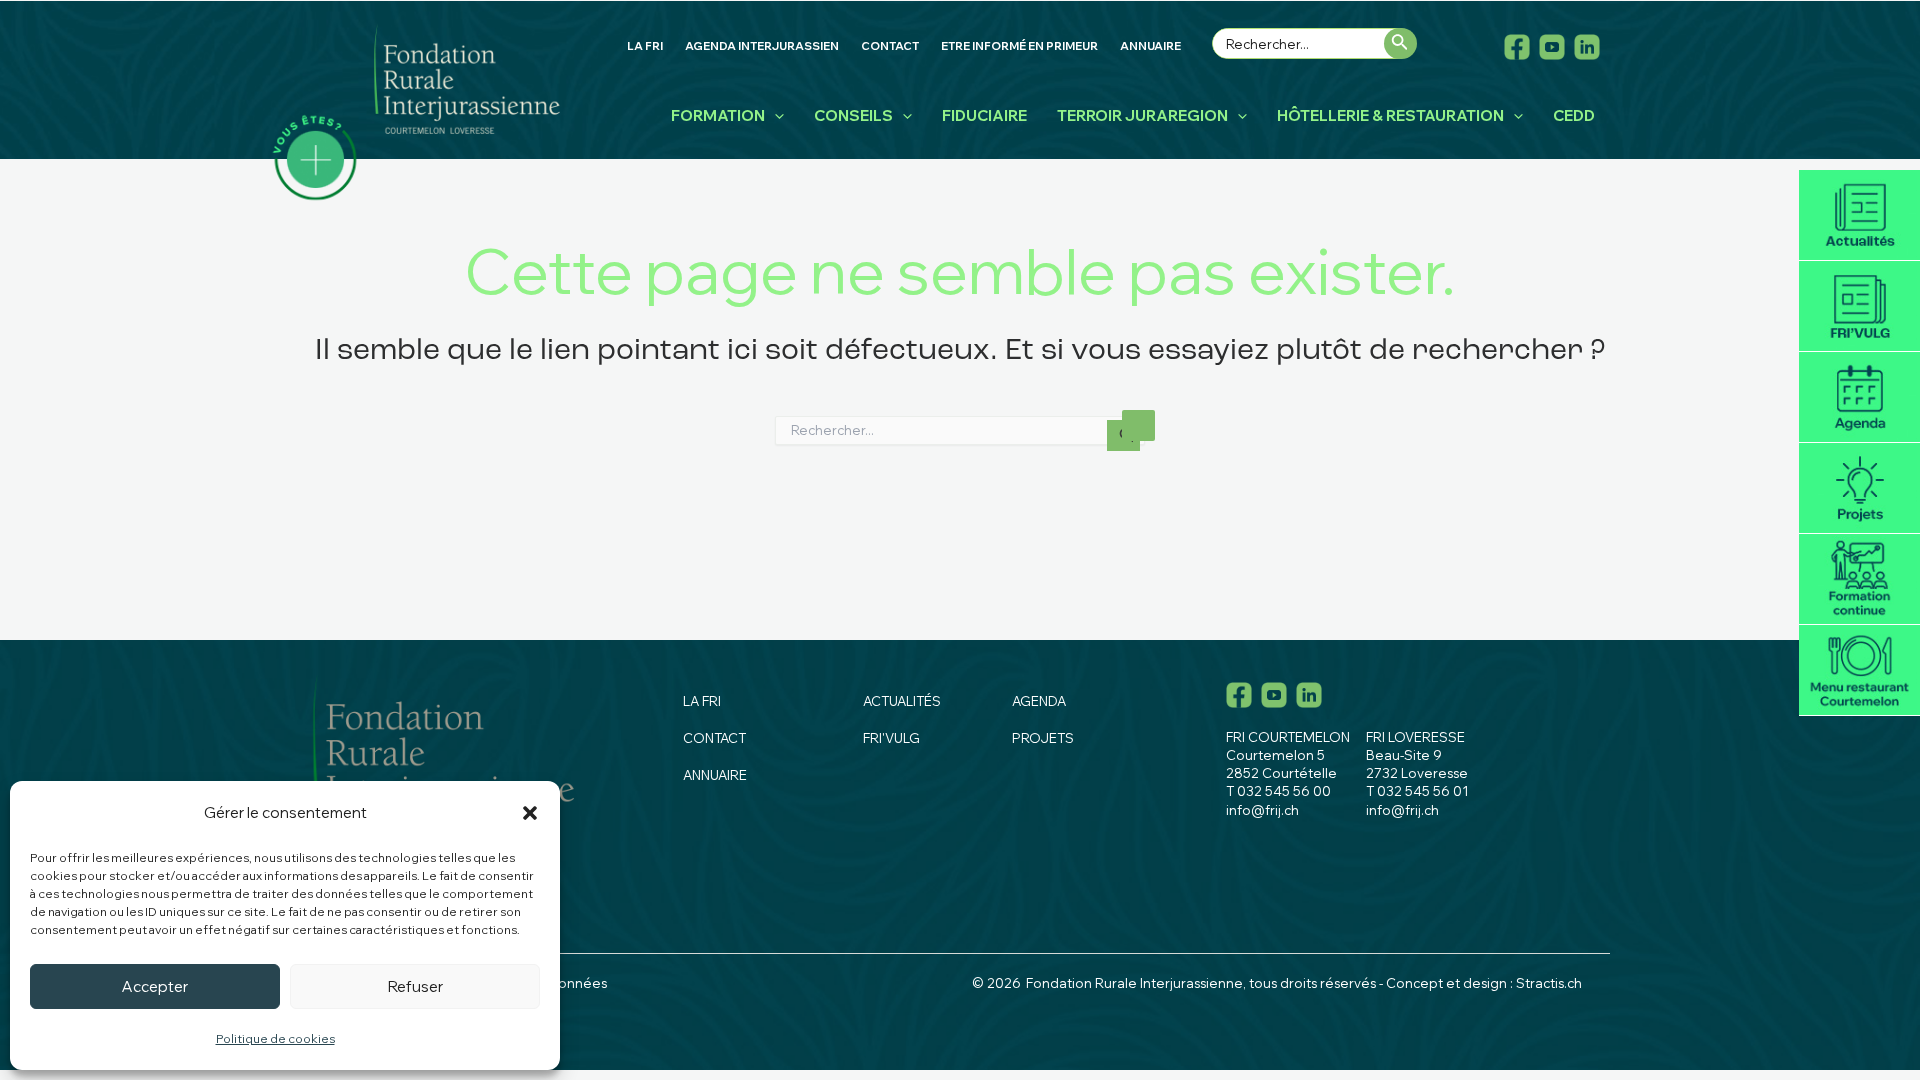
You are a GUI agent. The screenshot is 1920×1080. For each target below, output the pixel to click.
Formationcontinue (1859, 579)
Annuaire (715, 775)
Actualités (1859, 215)
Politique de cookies (275, 1038)
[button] (530, 813)
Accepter (155, 986)
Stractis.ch (1549, 983)
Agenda (1859, 397)
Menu (1859, 670)
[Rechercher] (1400, 43)
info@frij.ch (1262, 810)
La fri (702, 701)
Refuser (415, 986)
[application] (774, 116)
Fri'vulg (1859, 306)
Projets (1859, 488)
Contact (714, 738)
